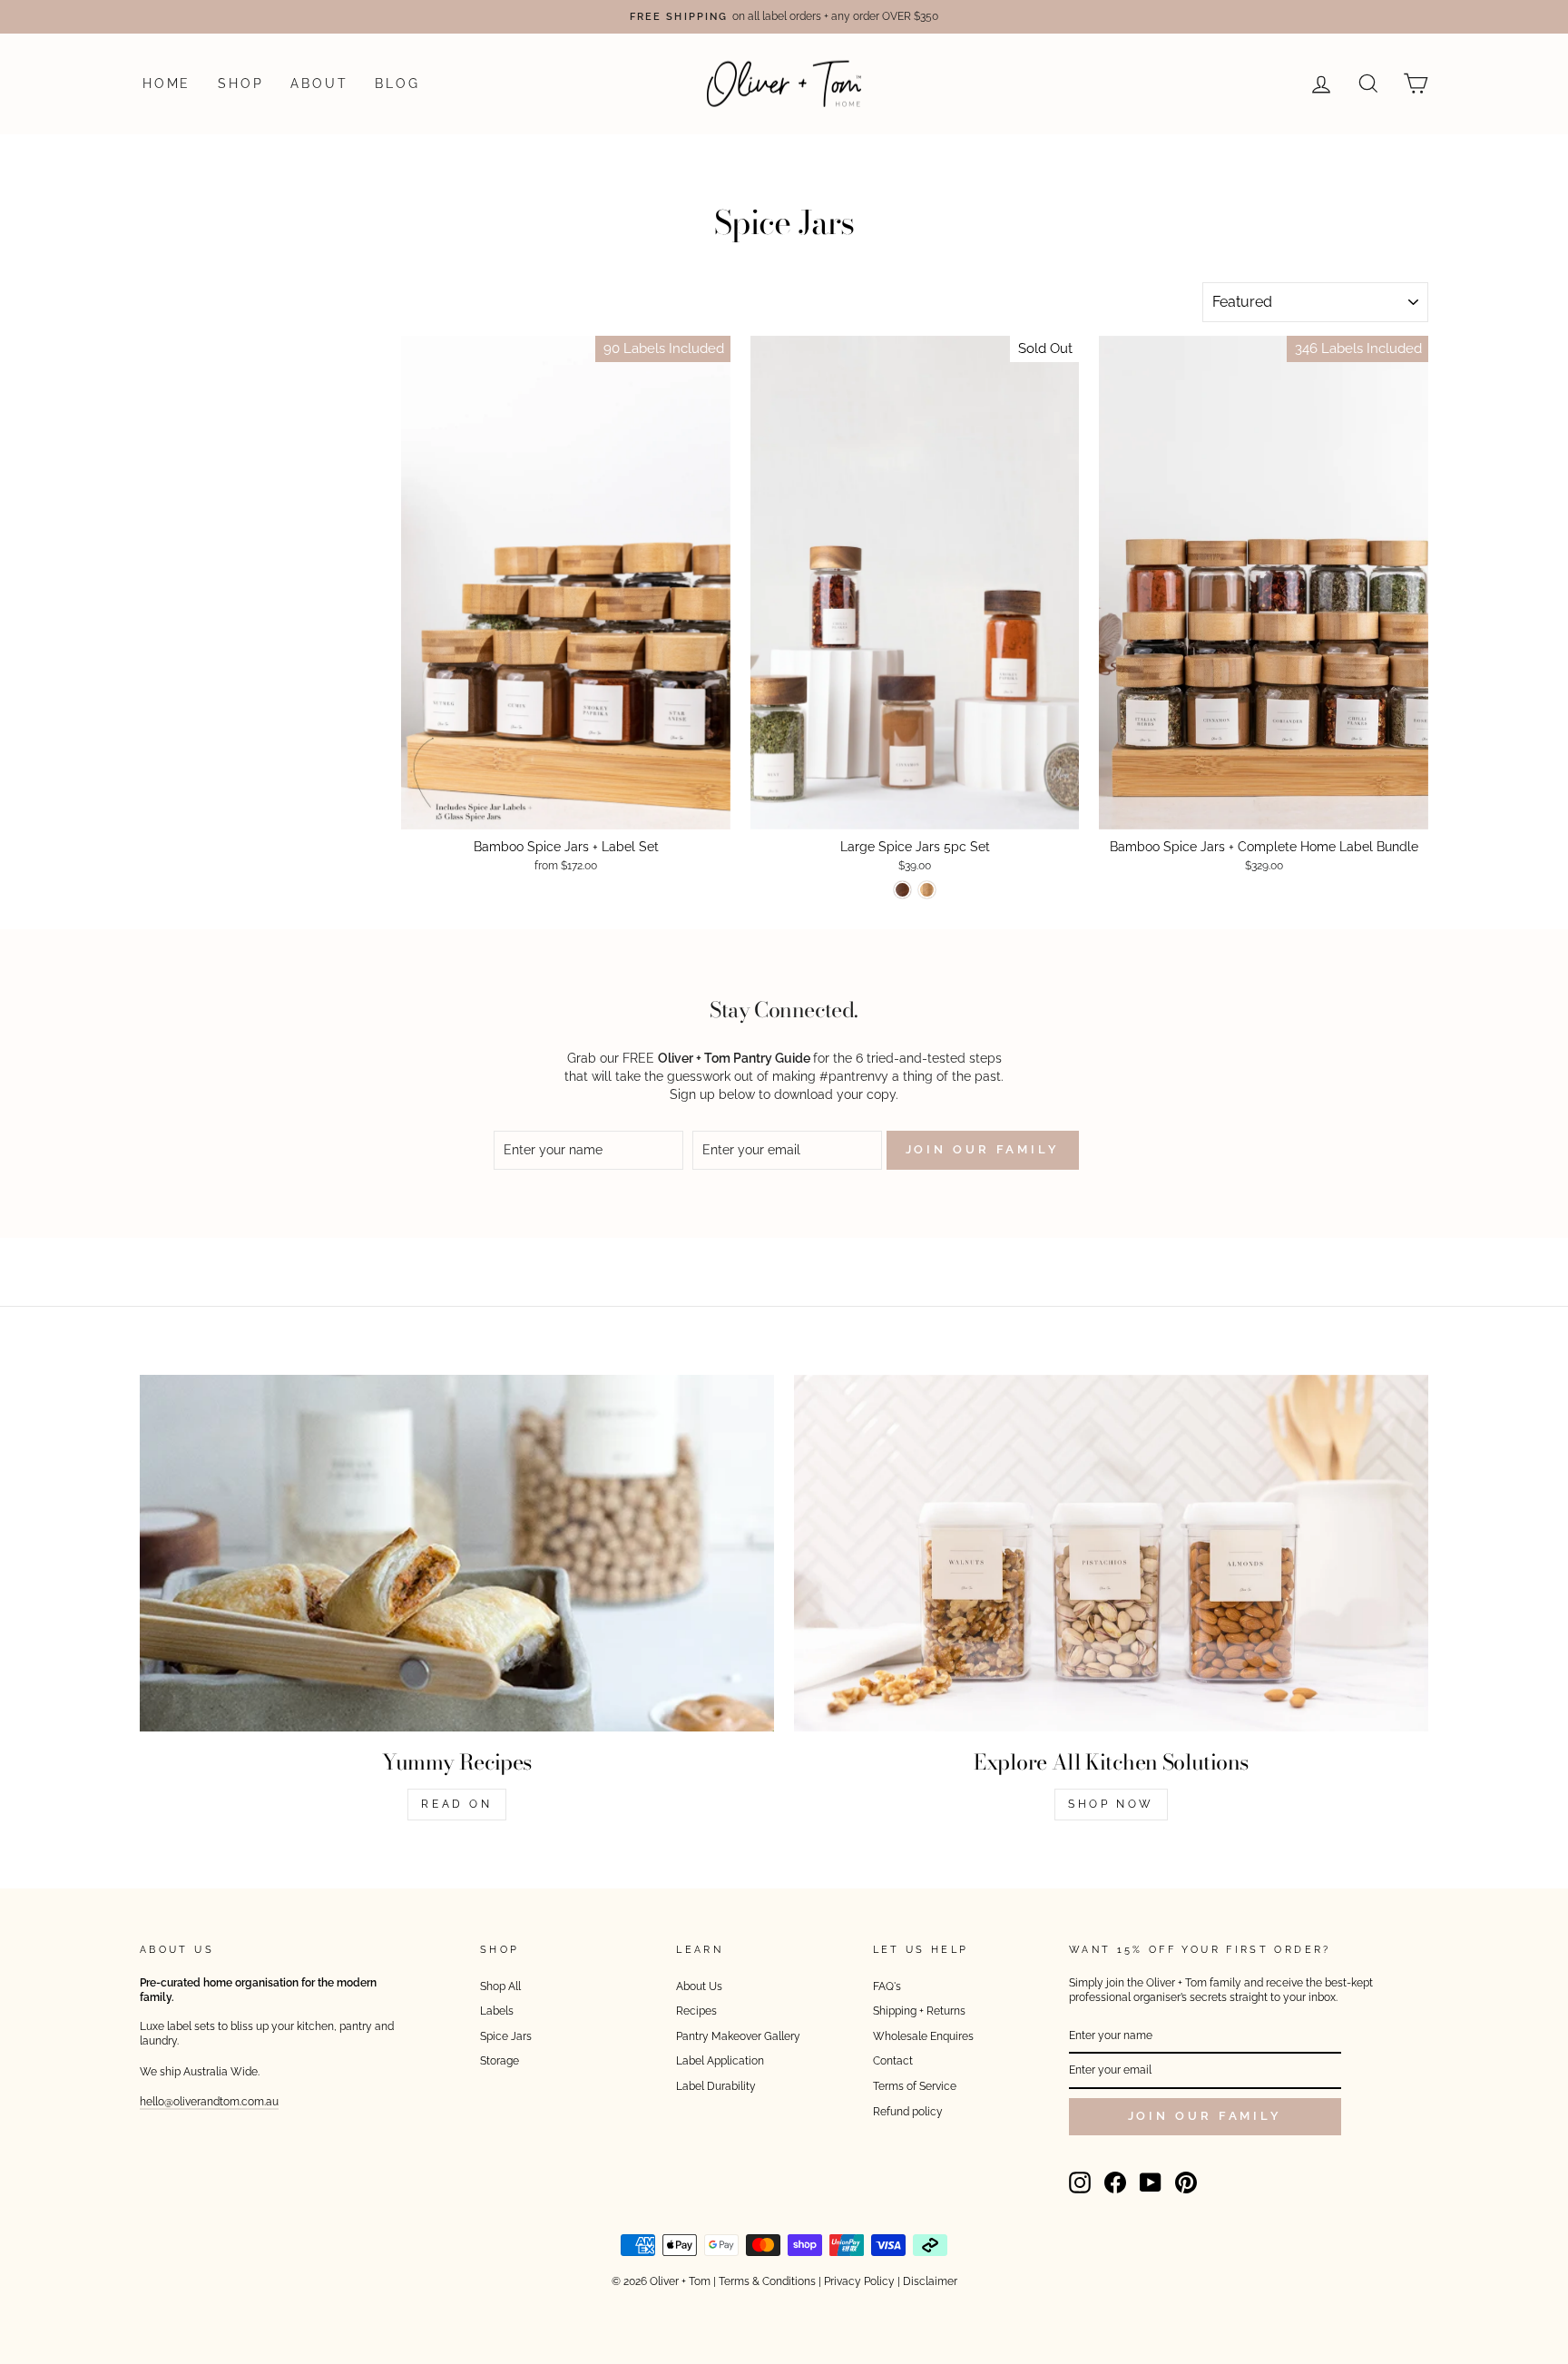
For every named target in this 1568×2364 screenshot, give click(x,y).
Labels (497, 2011)
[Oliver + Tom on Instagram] (1080, 2183)
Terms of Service (915, 2086)
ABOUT (319, 83)
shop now (1111, 1804)
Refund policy (908, 2112)
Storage (500, 2061)
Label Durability (716, 2086)
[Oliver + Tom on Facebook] (1115, 2183)
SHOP (240, 83)
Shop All (500, 1986)
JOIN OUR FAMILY (1205, 2116)
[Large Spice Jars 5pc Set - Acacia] (902, 890)
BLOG (397, 83)
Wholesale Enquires (923, 2036)
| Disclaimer (927, 2281)
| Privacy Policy (857, 2281)
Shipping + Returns (919, 2011)
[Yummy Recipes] (457, 1553)
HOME (167, 83)
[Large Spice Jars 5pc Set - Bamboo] (927, 890)
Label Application (720, 2061)
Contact (893, 2061)
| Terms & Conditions (764, 2281)
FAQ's (887, 1986)
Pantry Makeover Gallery (738, 2036)
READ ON (456, 1804)
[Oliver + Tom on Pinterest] (1186, 2183)
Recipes (696, 2011)
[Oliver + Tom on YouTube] (1151, 2183)
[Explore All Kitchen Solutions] (1111, 1553)
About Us (699, 1986)
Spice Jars (506, 2036)
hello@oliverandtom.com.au (209, 2102)
